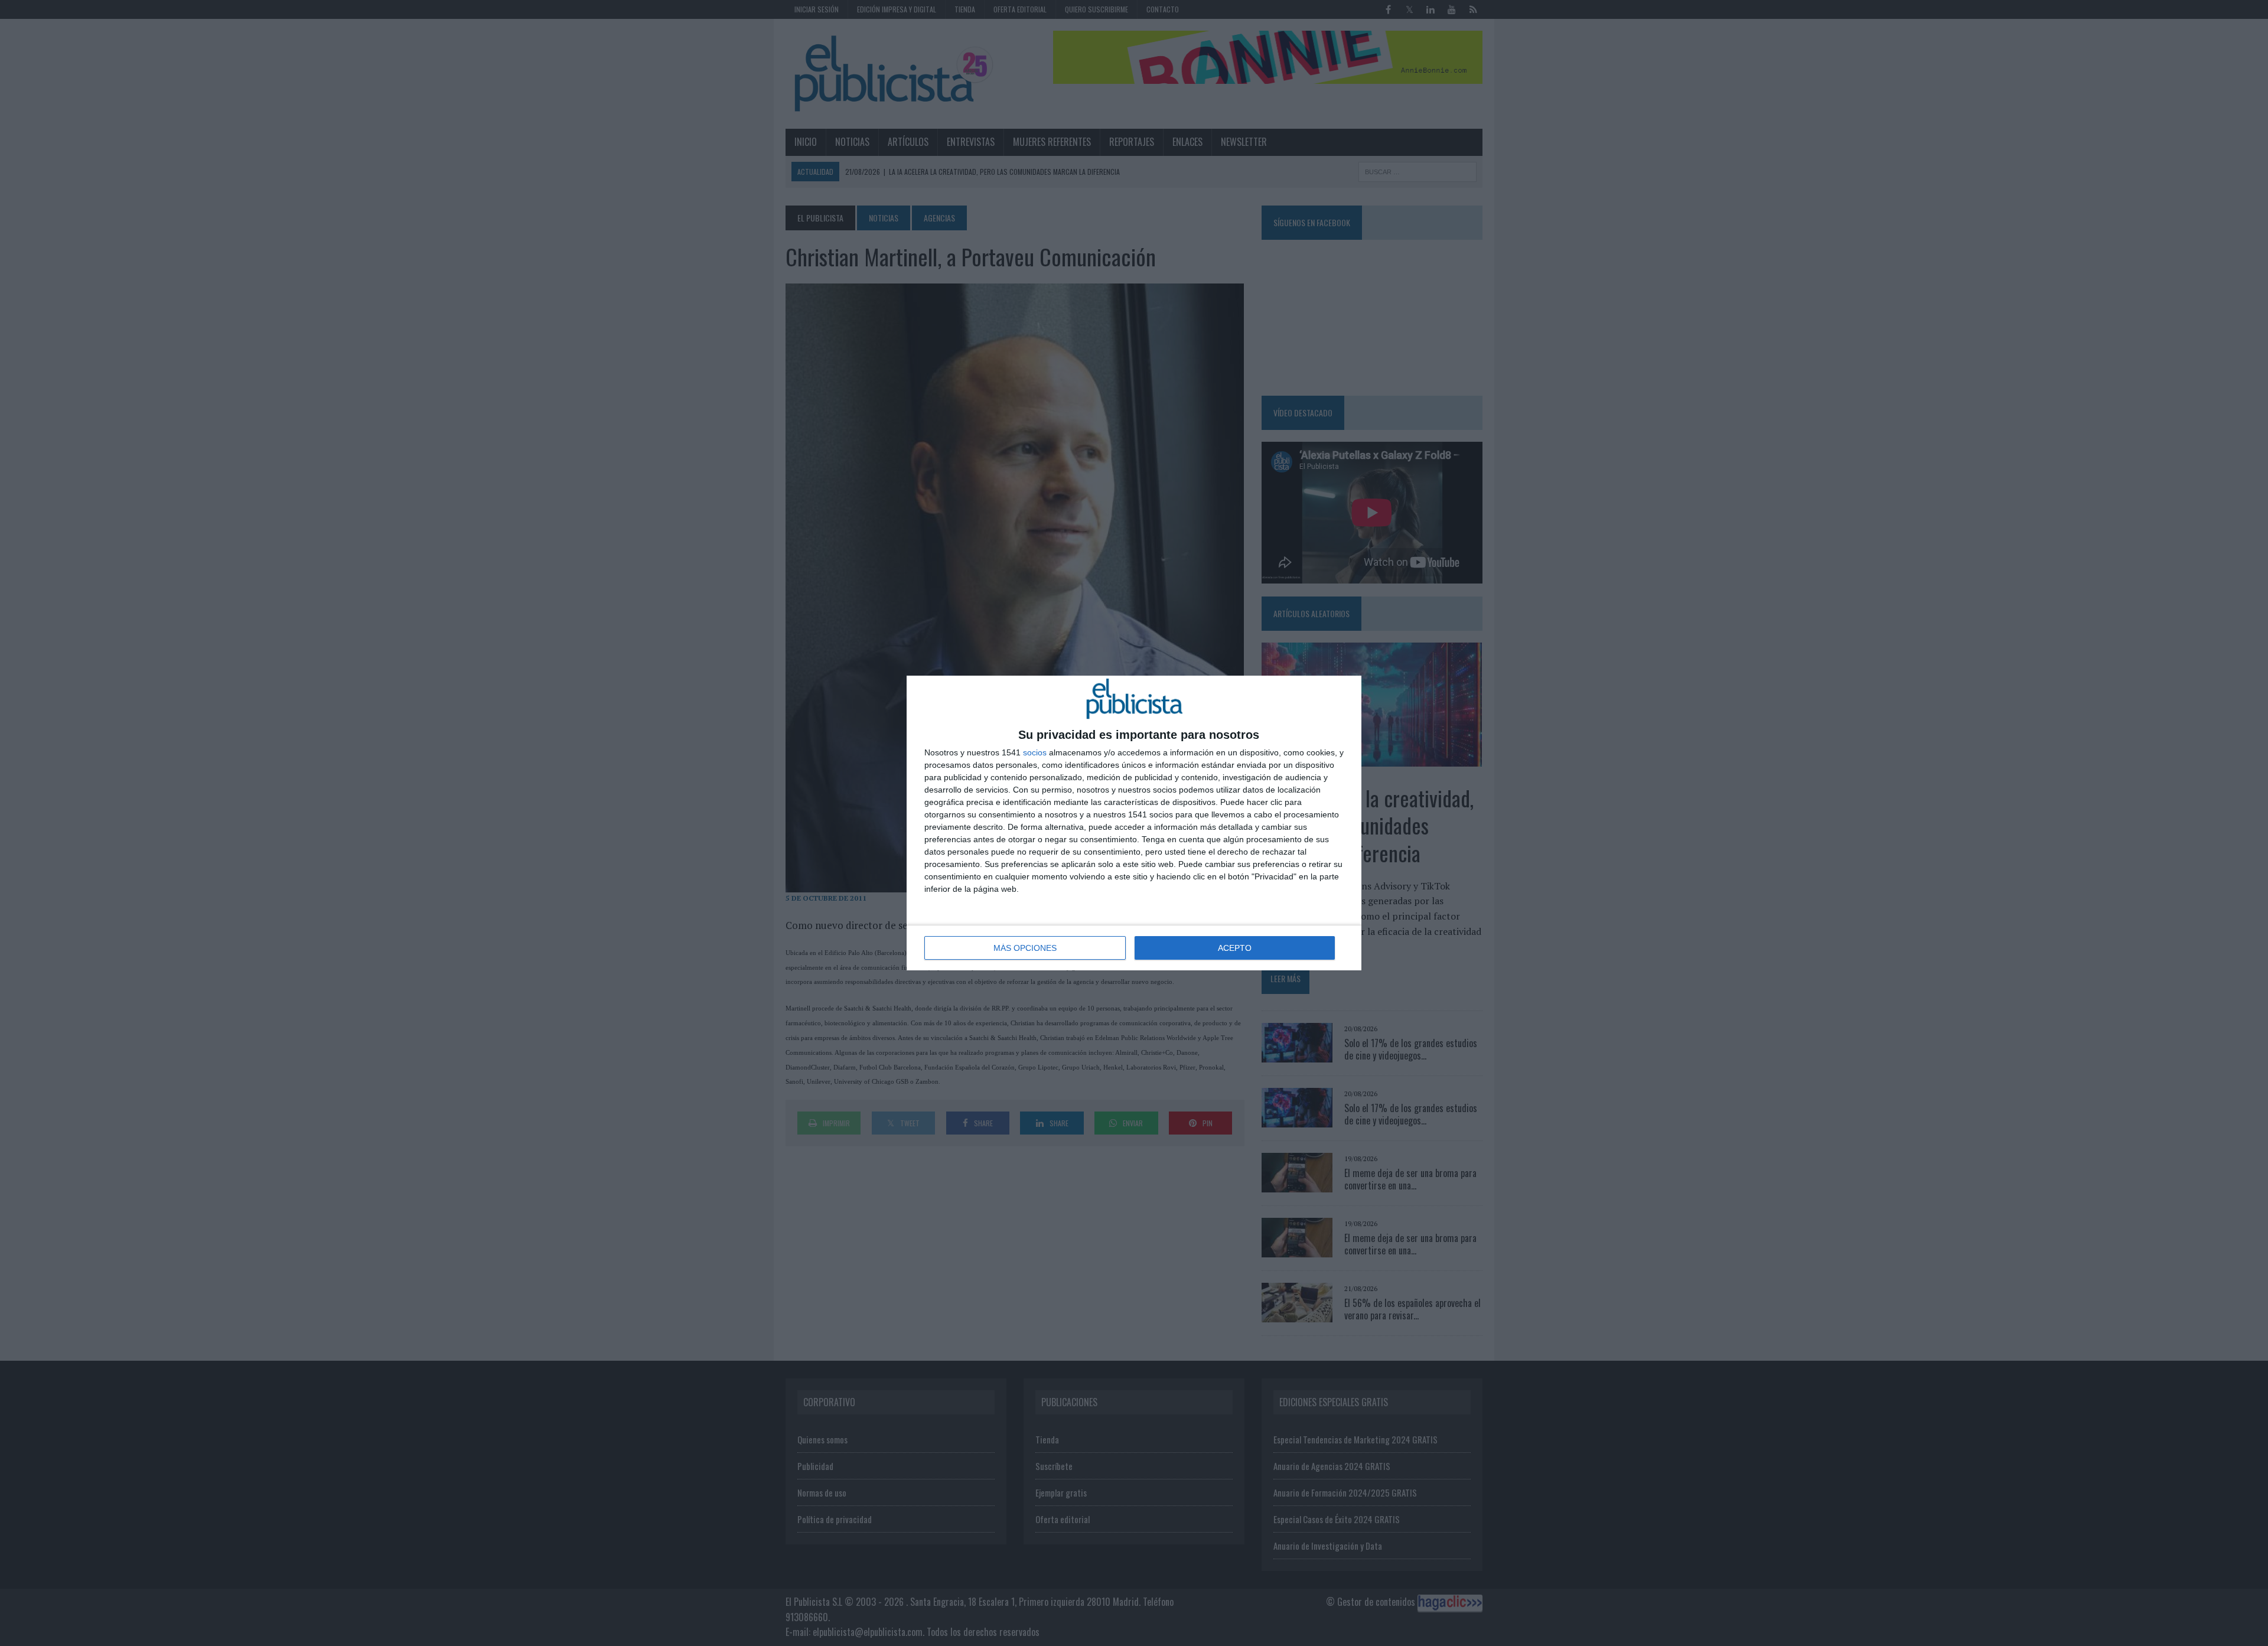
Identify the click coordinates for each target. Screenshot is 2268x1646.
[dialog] (1134, 823)
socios (1035, 752)
